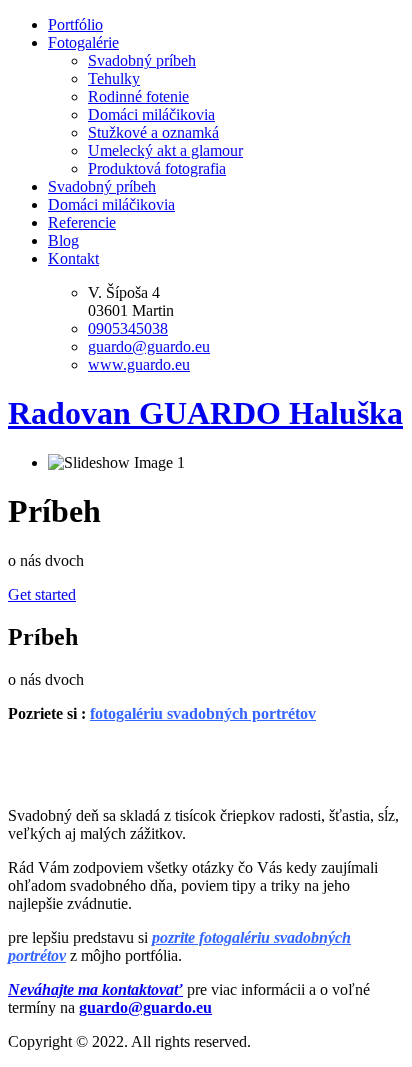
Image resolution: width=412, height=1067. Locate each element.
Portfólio (75, 24)
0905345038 (128, 328)
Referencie (82, 222)
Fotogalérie (83, 42)
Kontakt (73, 258)
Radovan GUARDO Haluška (205, 413)
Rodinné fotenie (138, 96)
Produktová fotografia (157, 168)
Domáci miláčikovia (151, 114)
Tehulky (114, 78)
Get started (42, 594)
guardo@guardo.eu (149, 346)
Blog (63, 240)
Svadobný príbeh (142, 60)
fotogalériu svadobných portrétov (203, 713)
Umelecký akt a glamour (165, 150)
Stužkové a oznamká (153, 132)
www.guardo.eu (139, 364)
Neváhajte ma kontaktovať (95, 989)
